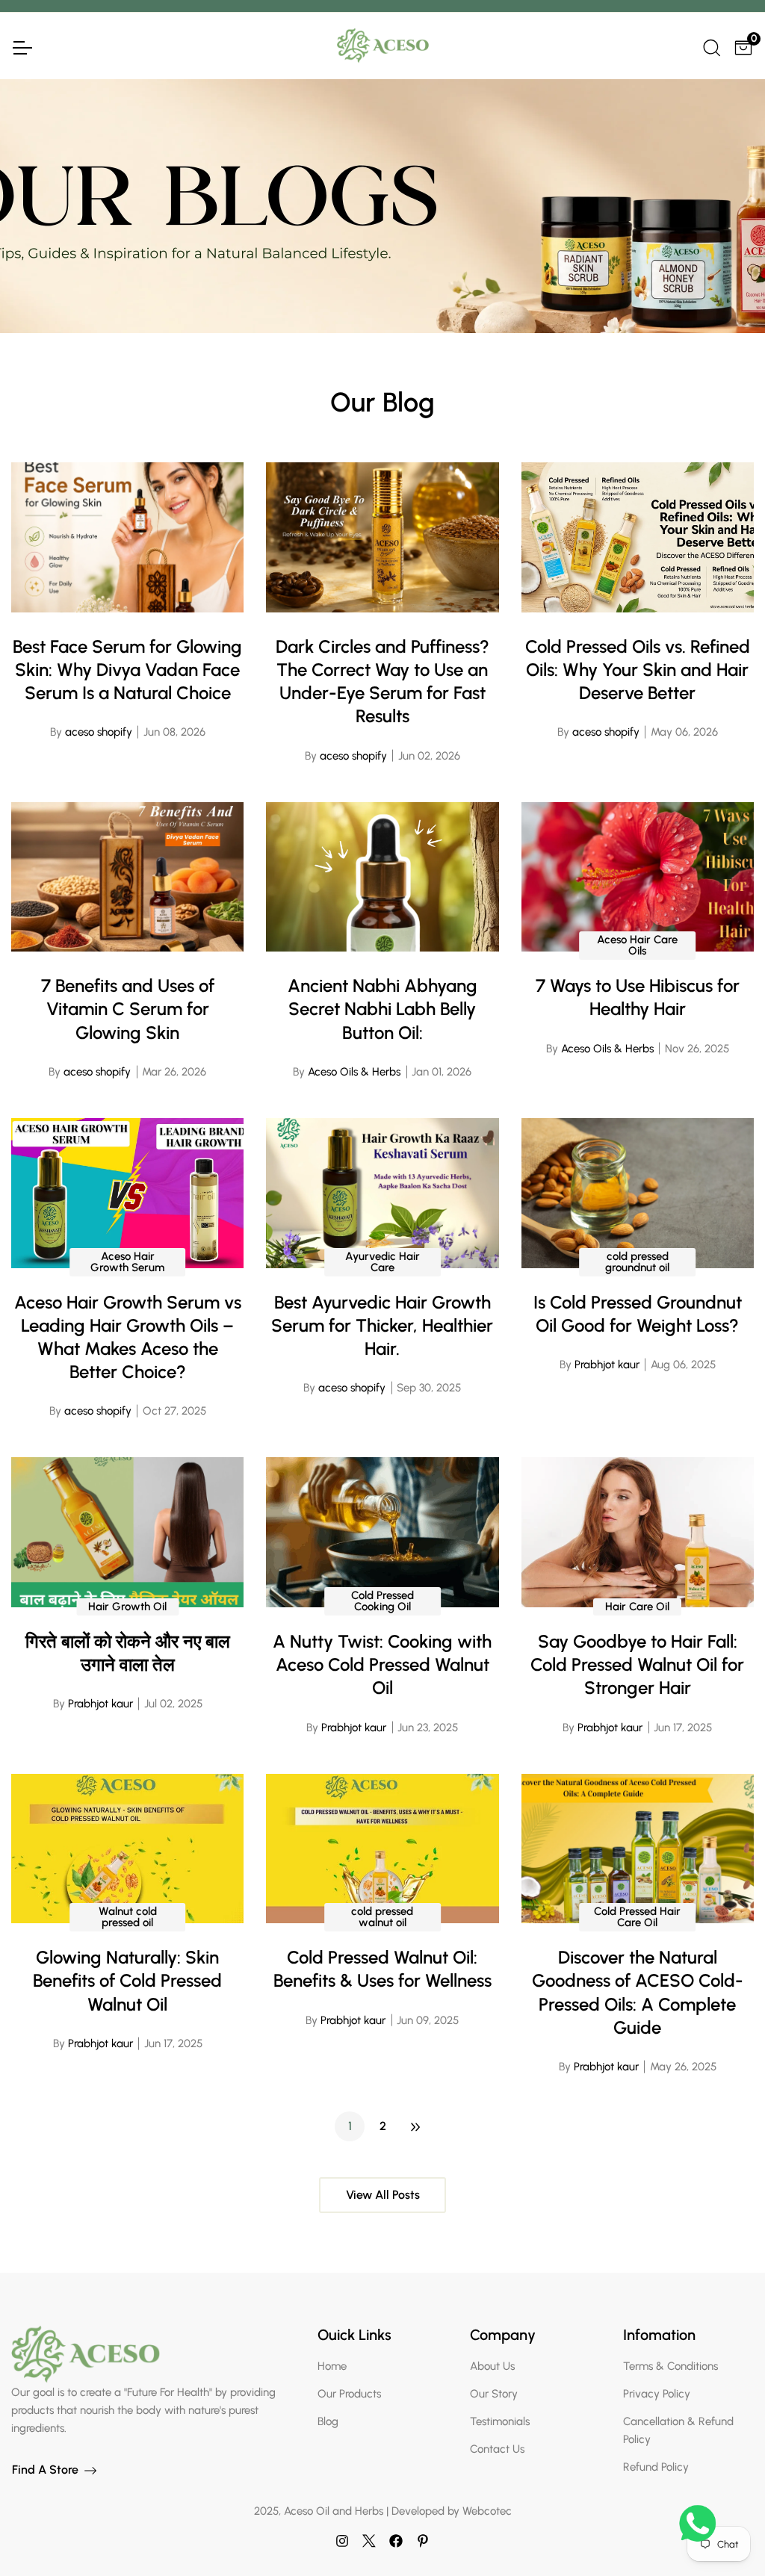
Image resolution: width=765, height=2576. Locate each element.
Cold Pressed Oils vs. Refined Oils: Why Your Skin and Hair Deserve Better (638, 670)
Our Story (494, 2394)
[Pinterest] (423, 2540)
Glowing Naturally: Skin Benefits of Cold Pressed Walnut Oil (127, 1980)
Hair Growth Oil (127, 1607)
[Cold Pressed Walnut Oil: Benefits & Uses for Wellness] (382, 1849)
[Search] (710, 46)
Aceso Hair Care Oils (637, 945)
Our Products (349, 2394)
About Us (492, 2366)
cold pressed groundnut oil (637, 1262)
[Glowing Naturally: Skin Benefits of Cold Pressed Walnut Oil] (127, 1849)
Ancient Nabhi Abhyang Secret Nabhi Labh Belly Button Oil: (382, 1009)
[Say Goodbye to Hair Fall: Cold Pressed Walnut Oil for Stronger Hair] (638, 1532)
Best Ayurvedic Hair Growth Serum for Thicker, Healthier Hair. (382, 1325)
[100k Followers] (342, 2540)
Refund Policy (656, 2467)
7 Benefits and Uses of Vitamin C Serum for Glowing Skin (128, 1009)
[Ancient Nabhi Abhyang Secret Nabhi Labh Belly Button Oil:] (382, 877)
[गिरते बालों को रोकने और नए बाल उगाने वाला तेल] (127, 1532)
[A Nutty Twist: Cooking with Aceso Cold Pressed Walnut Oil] (382, 1532)
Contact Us (497, 2449)
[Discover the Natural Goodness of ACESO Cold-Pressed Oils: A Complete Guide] (638, 1849)
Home (332, 2366)
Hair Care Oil (637, 1607)
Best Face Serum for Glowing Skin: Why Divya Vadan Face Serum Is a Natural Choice (127, 670)
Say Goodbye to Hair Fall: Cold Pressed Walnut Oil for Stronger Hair (637, 1664)
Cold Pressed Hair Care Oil (637, 1917)
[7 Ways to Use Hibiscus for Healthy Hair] (638, 877)
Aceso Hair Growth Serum (127, 1262)
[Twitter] (369, 2540)
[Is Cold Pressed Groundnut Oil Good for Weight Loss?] (638, 1193)
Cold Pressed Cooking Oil (382, 1601)
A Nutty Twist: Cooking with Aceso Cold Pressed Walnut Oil (382, 1664)
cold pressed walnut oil (382, 1917)
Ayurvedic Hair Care (382, 1262)
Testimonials (500, 2421)
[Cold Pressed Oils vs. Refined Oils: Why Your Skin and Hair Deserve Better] (638, 537)
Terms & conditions (670, 2366)
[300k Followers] (396, 2540)
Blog (328, 2421)
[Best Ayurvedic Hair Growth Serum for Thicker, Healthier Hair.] (382, 1193)
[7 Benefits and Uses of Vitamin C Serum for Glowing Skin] (127, 877)
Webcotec (487, 2511)
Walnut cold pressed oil (128, 1917)
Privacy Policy (657, 2394)
